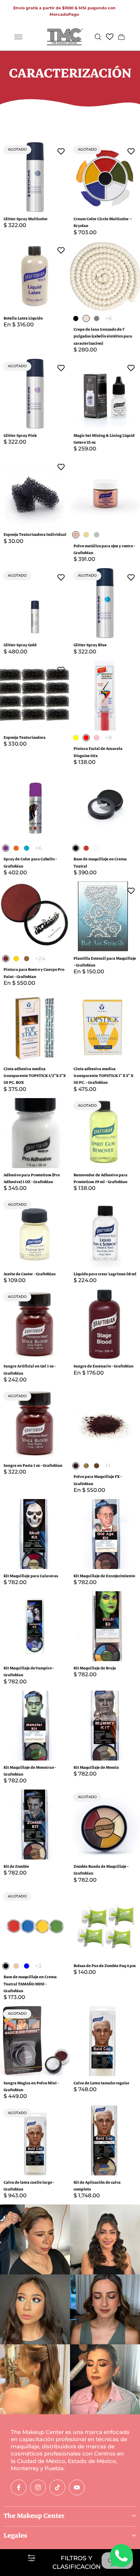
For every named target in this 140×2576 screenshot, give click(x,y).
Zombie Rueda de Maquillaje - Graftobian (101, 1870)
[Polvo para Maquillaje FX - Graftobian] (105, 1424)
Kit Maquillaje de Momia (96, 1767)
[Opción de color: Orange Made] (16, 848)
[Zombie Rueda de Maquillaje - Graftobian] (105, 1825)
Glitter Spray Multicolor (26, 219)
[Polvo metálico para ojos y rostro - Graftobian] (105, 493)
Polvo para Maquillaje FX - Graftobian (98, 1480)
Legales (15, 2535)
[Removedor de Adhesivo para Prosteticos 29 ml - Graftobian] (105, 1133)
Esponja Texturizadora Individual (35, 535)
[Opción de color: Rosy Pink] (97, 738)
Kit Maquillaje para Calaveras (31, 1576)
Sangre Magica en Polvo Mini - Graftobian (31, 2086)
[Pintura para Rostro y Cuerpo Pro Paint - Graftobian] (35, 916)
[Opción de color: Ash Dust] (86, 1466)
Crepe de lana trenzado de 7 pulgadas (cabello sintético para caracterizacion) (103, 336)
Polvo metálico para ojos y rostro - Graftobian (104, 549)
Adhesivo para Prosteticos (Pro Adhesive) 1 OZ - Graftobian (32, 1178)
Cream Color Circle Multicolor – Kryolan (103, 222)
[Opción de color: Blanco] (97, 848)
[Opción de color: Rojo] (86, 848)
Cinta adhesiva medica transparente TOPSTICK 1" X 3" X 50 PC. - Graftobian (103, 1076)
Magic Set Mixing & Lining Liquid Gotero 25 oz (104, 439)
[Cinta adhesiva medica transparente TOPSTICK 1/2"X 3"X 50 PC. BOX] (35, 1027)
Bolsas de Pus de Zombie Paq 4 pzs (105, 1966)
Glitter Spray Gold (20, 645)
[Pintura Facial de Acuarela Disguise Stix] (105, 696)
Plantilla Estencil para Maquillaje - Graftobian (105, 962)
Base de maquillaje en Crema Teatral (100, 862)
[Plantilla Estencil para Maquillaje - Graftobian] (105, 916)
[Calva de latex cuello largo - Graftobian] (35, 2140)
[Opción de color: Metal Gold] (86, 535)
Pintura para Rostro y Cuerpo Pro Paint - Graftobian (34, 973)
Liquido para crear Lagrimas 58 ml (105, 1274)
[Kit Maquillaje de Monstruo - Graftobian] (35, 1726)
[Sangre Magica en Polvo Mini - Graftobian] (35, 2041)
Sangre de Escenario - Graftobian (104, 1366)
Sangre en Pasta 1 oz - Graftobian (33, 1466)
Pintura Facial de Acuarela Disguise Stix (98, 752)
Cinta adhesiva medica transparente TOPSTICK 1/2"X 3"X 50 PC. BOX (35, 1076)
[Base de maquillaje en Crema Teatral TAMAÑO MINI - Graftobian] (35, 1924)
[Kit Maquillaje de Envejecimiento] (105, 1534)
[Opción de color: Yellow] (16, 1966)
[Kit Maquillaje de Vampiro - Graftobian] (35, 1626)
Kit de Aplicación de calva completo (97, 2186)
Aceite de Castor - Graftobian (30, 1274)
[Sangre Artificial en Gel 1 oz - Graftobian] (35, 1324)
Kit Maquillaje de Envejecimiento (104, 1576)
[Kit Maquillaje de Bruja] (105, 1626)
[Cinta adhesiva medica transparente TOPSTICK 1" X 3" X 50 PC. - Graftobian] (105, 1027)
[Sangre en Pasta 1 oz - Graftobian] (35, 1424)
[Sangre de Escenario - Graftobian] (105, 1324)
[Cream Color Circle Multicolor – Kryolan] (105, 177)
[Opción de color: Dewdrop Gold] (16, 959)
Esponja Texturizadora (25, 738)
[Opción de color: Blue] (27, 1966)
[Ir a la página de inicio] (65, 37)
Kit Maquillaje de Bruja (95, 1668)
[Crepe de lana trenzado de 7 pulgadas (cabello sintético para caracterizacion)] (105, 276)
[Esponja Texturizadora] (35, 696)
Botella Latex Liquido (23, 318)
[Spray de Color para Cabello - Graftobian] (35, 806)
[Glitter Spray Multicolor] (35, 177)
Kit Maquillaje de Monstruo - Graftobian (30, 1771)
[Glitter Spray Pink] (35, 394)
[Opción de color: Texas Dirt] (97, 1466)
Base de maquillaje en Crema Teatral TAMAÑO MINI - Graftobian (30, 1984)
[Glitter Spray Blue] (105, 603)
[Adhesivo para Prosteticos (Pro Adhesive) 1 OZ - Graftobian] (35, 1133)
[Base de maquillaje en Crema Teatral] (105, 806)
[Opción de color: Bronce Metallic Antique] (27, 959)
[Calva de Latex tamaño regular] (105, 2041)
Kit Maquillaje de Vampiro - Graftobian (29, 1672)
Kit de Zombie (16, 1866)
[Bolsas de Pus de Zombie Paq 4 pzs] (105, 1924)
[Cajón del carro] (121, 37)
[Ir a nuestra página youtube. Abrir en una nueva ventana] (77, 2487)
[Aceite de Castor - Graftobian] (35, 1232)
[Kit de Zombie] (35, 1825)
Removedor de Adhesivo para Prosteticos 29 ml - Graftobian (101, 1178)
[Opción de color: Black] (76, 318)
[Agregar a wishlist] (61, 151)
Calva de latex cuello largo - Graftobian (29, 2186)
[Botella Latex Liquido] (35, 276)
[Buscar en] (98, 37)
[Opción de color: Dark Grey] (97, 318)
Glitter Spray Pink (20, 436)
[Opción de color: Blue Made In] (27, 848)
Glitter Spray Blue (90, 645)
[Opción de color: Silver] (97, 535)
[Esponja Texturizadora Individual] (35, 493)
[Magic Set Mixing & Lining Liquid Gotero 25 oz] (105, 394)
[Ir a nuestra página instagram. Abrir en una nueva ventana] (38, 2487)
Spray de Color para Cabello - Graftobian (30, 862)
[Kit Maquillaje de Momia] (105, 1726)
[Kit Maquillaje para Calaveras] (35, 1534)
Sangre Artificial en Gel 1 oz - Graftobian (30, 1370)
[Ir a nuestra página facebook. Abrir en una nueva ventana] (19, 2487)
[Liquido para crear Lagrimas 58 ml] (105, 1232)
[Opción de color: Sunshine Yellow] (76, 738)
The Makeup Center (34, 2516)
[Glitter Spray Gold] (35, 603)
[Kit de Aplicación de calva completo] (105, 2140)
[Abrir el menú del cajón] (18, 37)
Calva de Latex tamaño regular (102, 2083)
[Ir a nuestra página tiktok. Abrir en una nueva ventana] (57, 2487)
